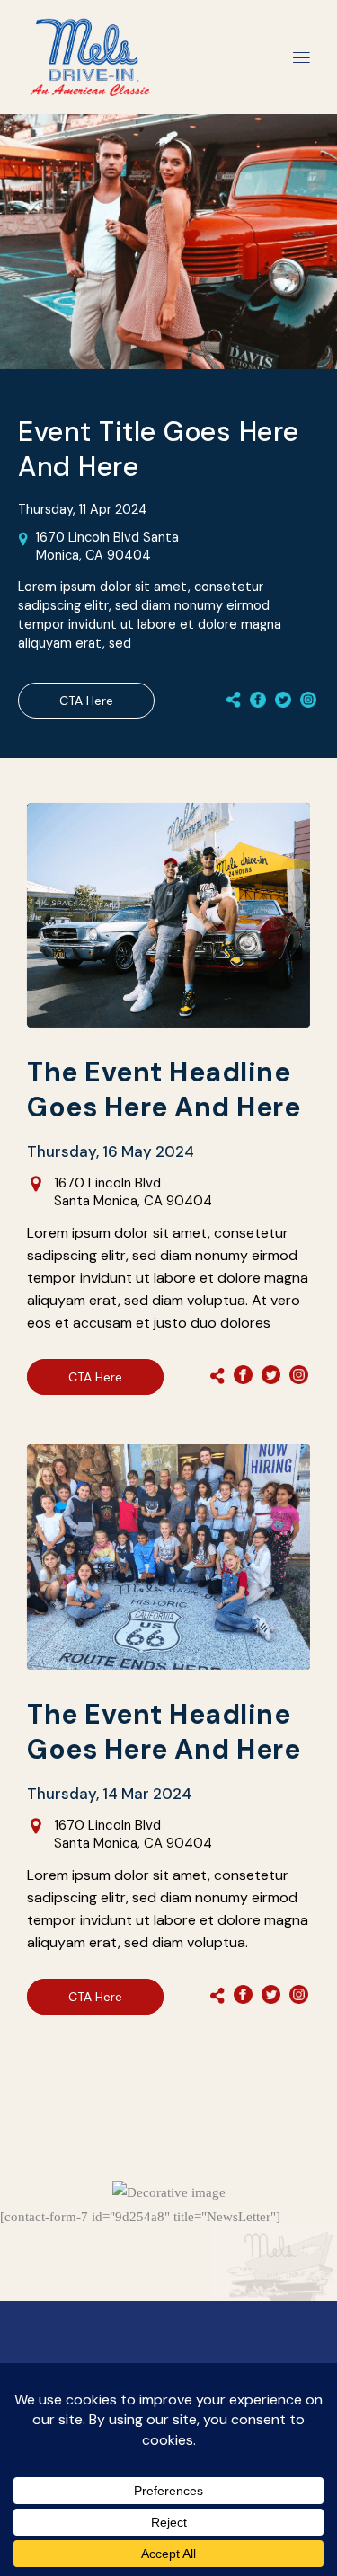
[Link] (258, 701)
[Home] (90, 30)
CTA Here (86, 701)
